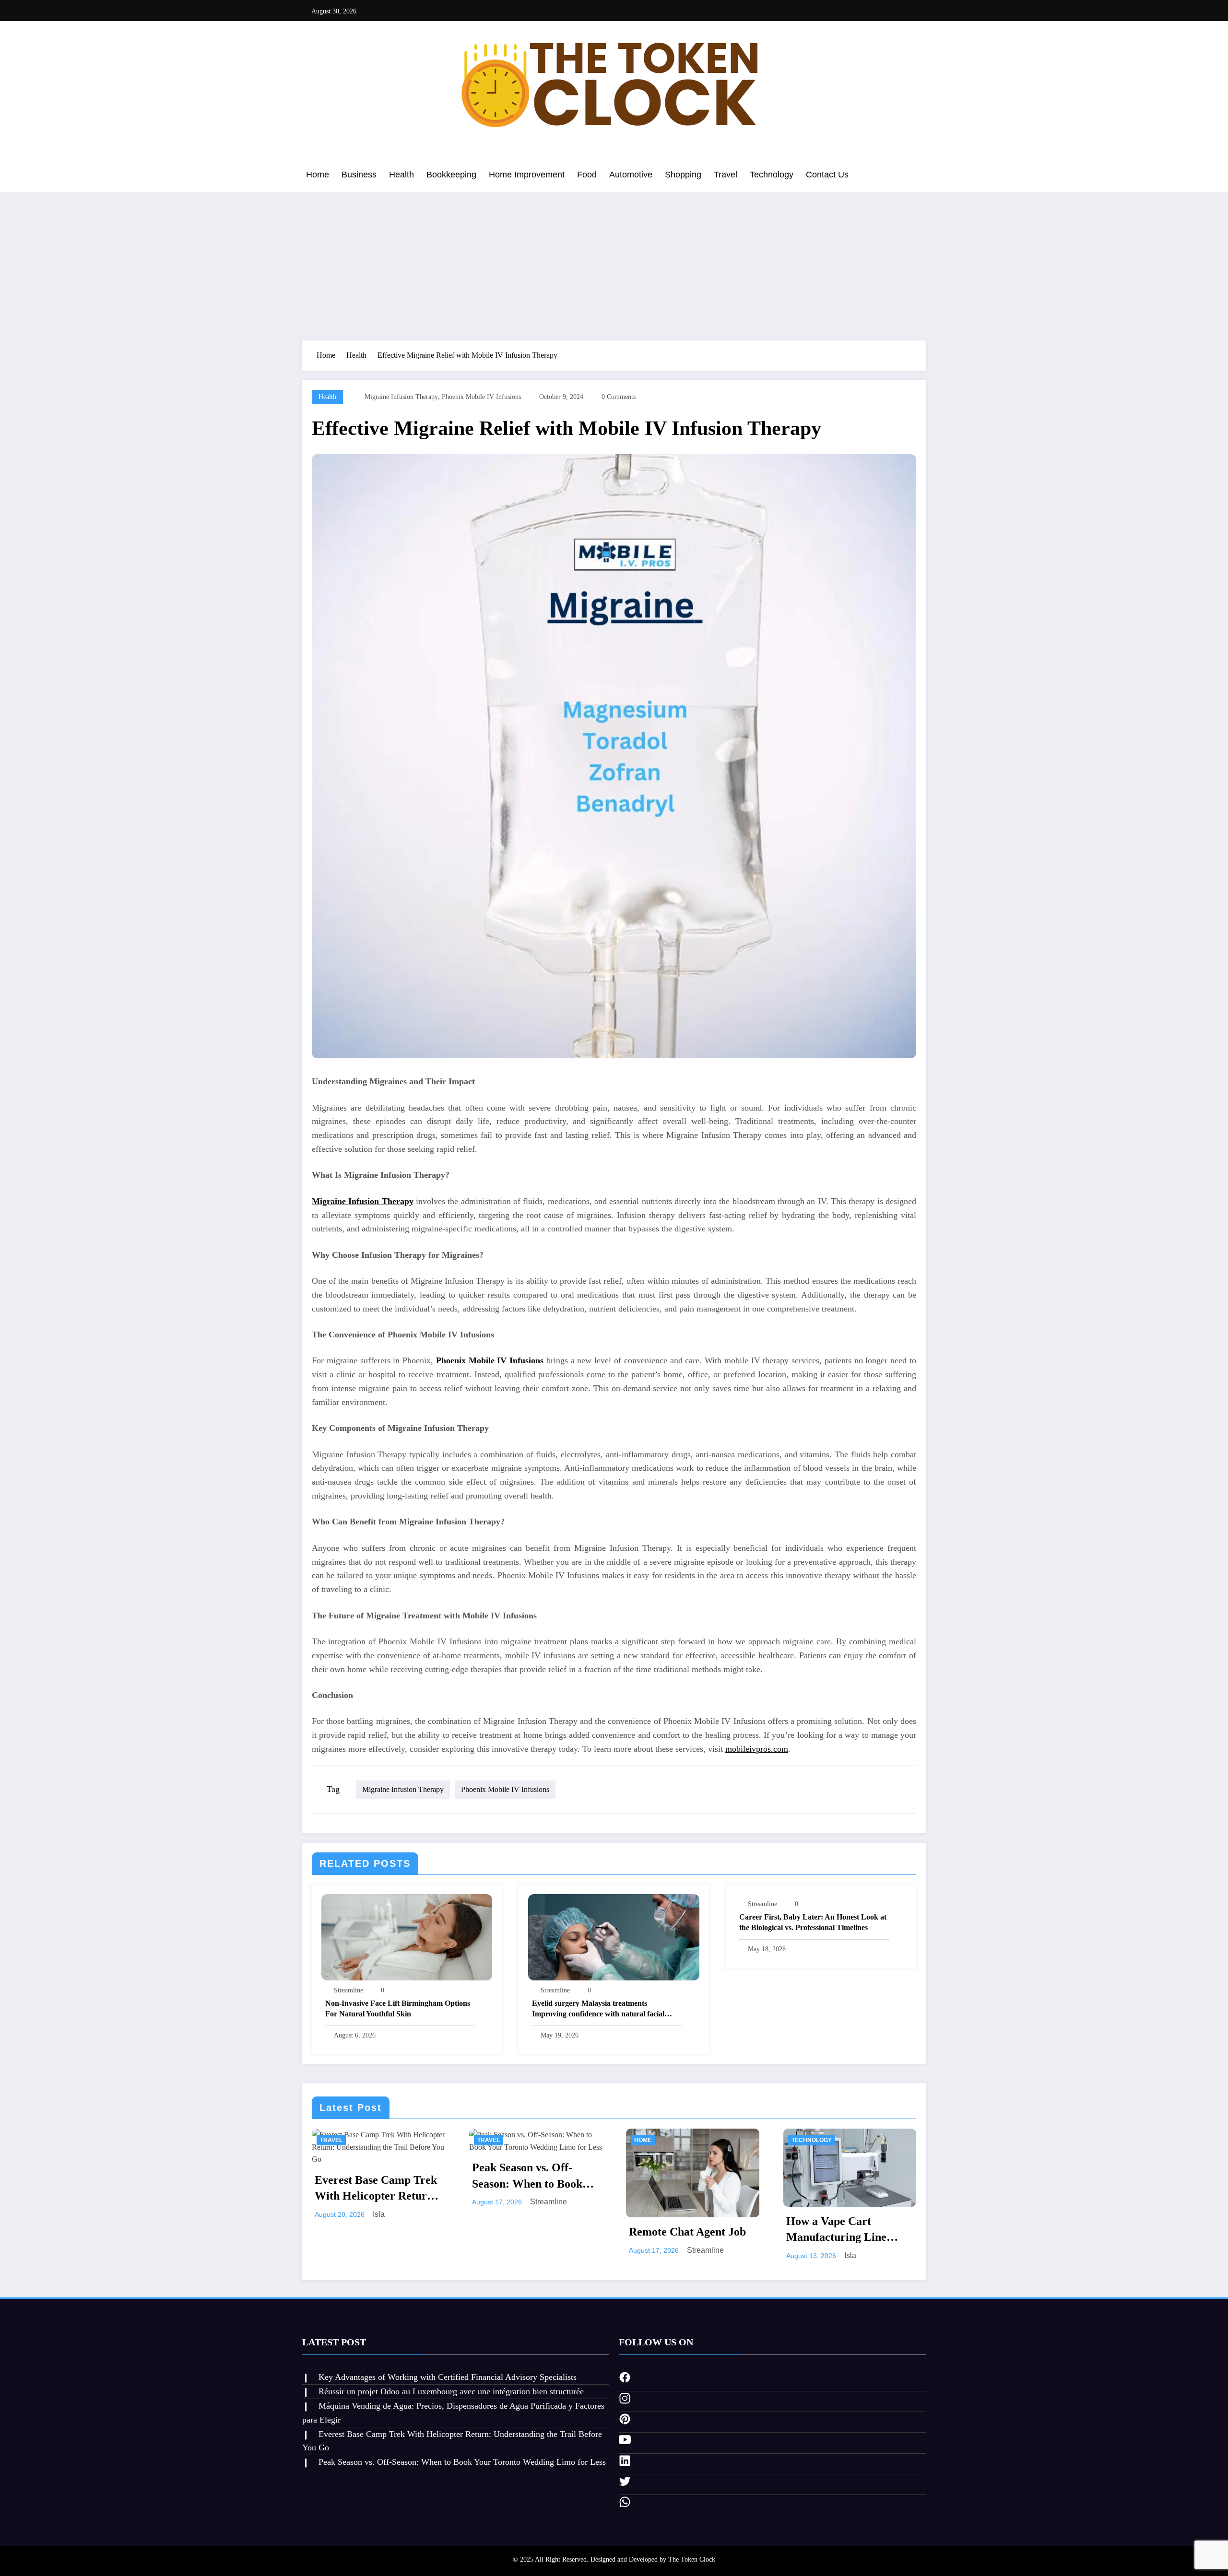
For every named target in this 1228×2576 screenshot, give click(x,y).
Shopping (683, 175)
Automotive (631, 175)
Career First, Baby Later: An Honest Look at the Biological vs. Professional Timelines (813, 1922)
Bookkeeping (451, 175)
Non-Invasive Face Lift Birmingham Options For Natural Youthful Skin (398, 2008)
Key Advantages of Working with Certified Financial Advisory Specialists (448, 2377)
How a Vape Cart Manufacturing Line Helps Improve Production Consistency (844, 2230)
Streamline (348, 1990)
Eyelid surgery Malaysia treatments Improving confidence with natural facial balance (598, 2009)
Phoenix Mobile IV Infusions (481, 397)
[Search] (916, 176)
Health (401, 175)
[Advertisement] (614, 264)
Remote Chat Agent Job (687, 2232)
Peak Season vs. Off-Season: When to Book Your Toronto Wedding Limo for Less (529, 2177)
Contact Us (827, 175)
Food (587, 175)
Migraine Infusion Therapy (401, 397)
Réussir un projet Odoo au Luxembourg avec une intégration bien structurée (451, 2391)
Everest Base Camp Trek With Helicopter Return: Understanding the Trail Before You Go (376, 2189)
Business (359, 175)
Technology (772, 175)
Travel (726, 175)
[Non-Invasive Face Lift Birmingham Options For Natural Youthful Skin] (407, 1937)
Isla (379, 2214)
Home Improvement (527, 175)
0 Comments (619, 397)
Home (318, 175)
